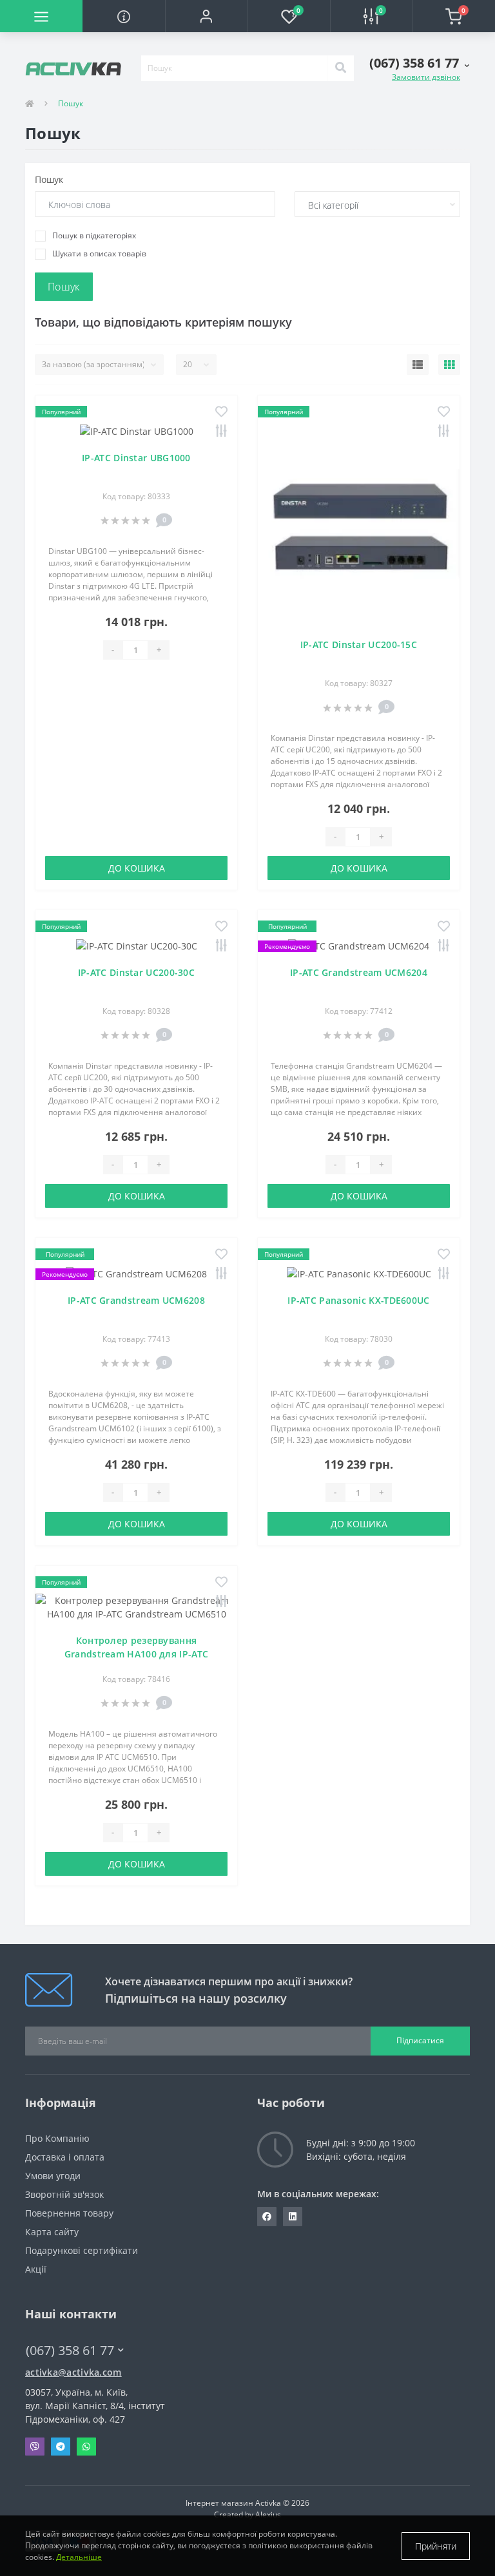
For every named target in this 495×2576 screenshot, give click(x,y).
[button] (206, 16)
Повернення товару (69, 2213)
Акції (36, 2269)
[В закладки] (221, 413)
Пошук (49, 179)
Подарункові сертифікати (82, 2250)
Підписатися (420, 2040)
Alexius (268, 2514)
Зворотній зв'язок (64, 2194)
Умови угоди (53, 2176)
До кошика (137, 868)
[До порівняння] (221, 432)
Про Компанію (57, 2138)
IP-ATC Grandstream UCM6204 (359, 972)
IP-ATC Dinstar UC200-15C (359, 644)
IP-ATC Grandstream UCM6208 (136, 1300)
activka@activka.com (73, 2372)
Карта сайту (52, 2232)
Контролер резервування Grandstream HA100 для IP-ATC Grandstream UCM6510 (136, 1654)
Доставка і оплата (65, 2157)
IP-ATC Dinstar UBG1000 (136, 458)
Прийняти (436, 2546)
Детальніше (79, 2557)
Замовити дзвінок (426, 77)
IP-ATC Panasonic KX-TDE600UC (358, 1300)
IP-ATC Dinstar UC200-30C (136, 972)
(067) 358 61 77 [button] (70, 2350)
